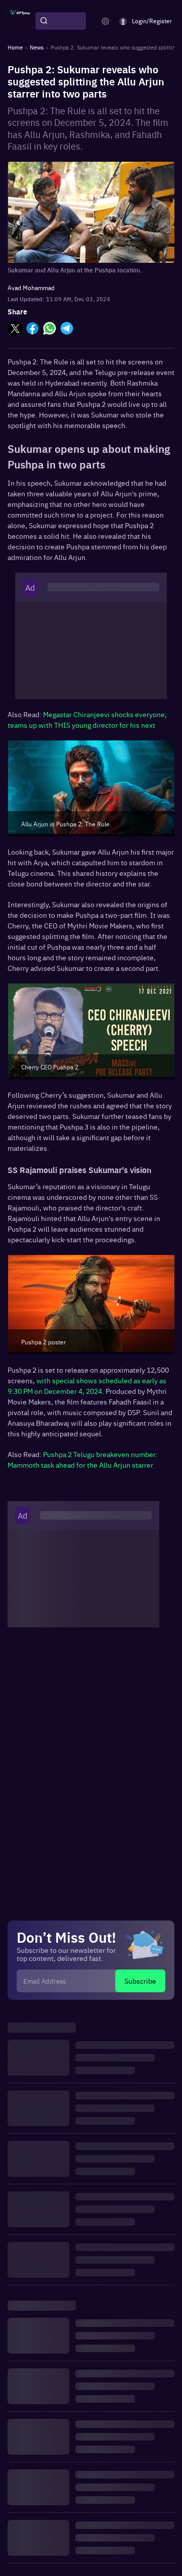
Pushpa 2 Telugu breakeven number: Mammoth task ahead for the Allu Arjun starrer (83, 1459)
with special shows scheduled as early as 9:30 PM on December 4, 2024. (87, 1386)
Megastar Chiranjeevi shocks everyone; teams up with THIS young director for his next (87, 719)
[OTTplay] (20, 21)
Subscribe (140, 1981)
